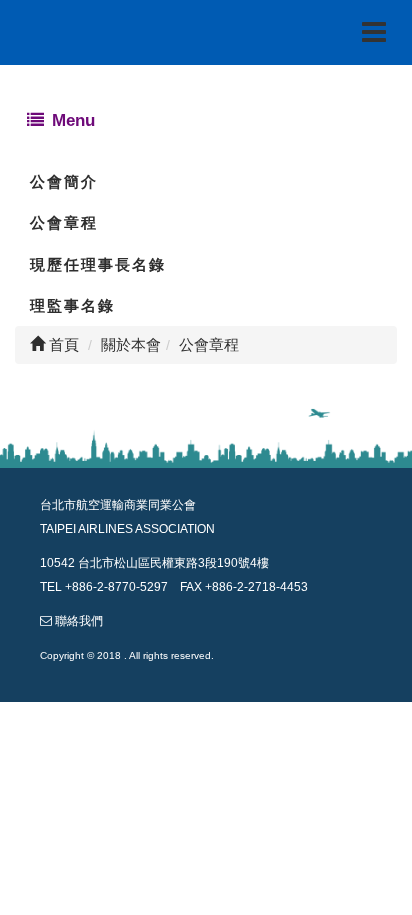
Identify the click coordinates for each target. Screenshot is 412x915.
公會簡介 (64, 181)
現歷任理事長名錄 (98, 264)
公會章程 (64, 222)
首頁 (62, 344)
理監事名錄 (72, 305)
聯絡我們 (79, 621)
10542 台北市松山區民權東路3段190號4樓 (154, 563)
